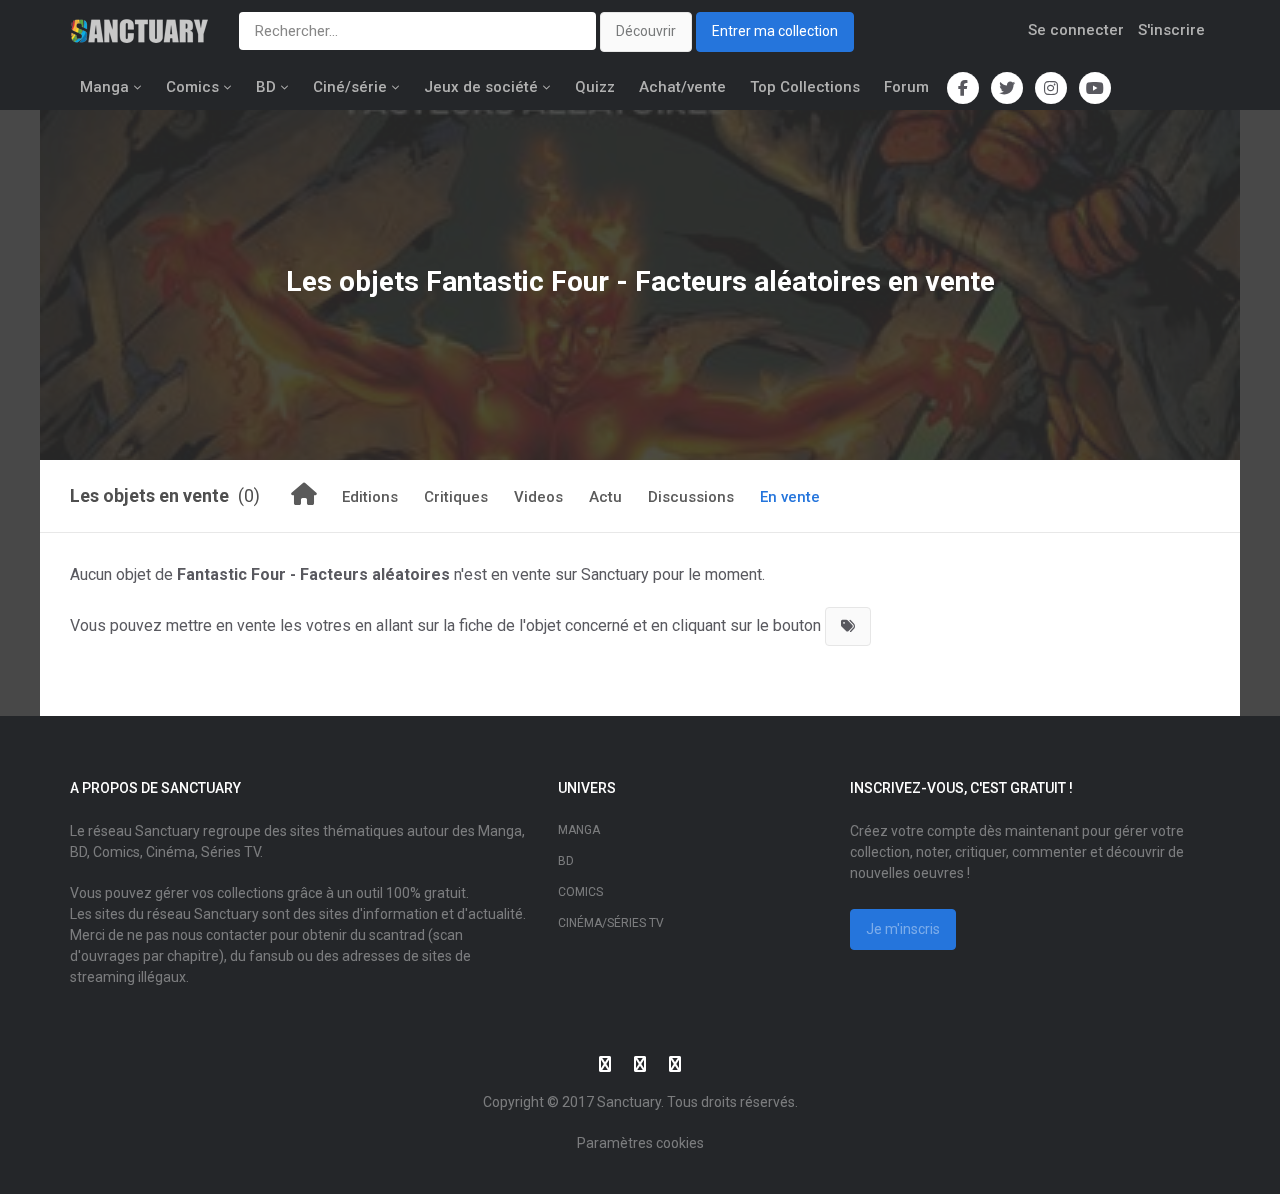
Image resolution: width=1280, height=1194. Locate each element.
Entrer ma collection (775, 31)
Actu (605, 497)
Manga (104, 87)
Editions (370, 497)
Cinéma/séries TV (611, 923)
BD (266, 87)
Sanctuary (629, 1102)
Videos (538, 497)
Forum (906, 87)
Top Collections (805, 87)
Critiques (456, 497)
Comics (192, 87)
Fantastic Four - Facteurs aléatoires (653, 281)
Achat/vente (682, 87)
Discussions (691, 497)
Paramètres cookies (640, 1143)
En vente (790, 497)
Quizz (595, 87)
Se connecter (1076, 30)
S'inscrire (1171, 30)
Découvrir (646, 31)
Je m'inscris (903, 929)
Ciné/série (350, 87)
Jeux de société (481, 87)
